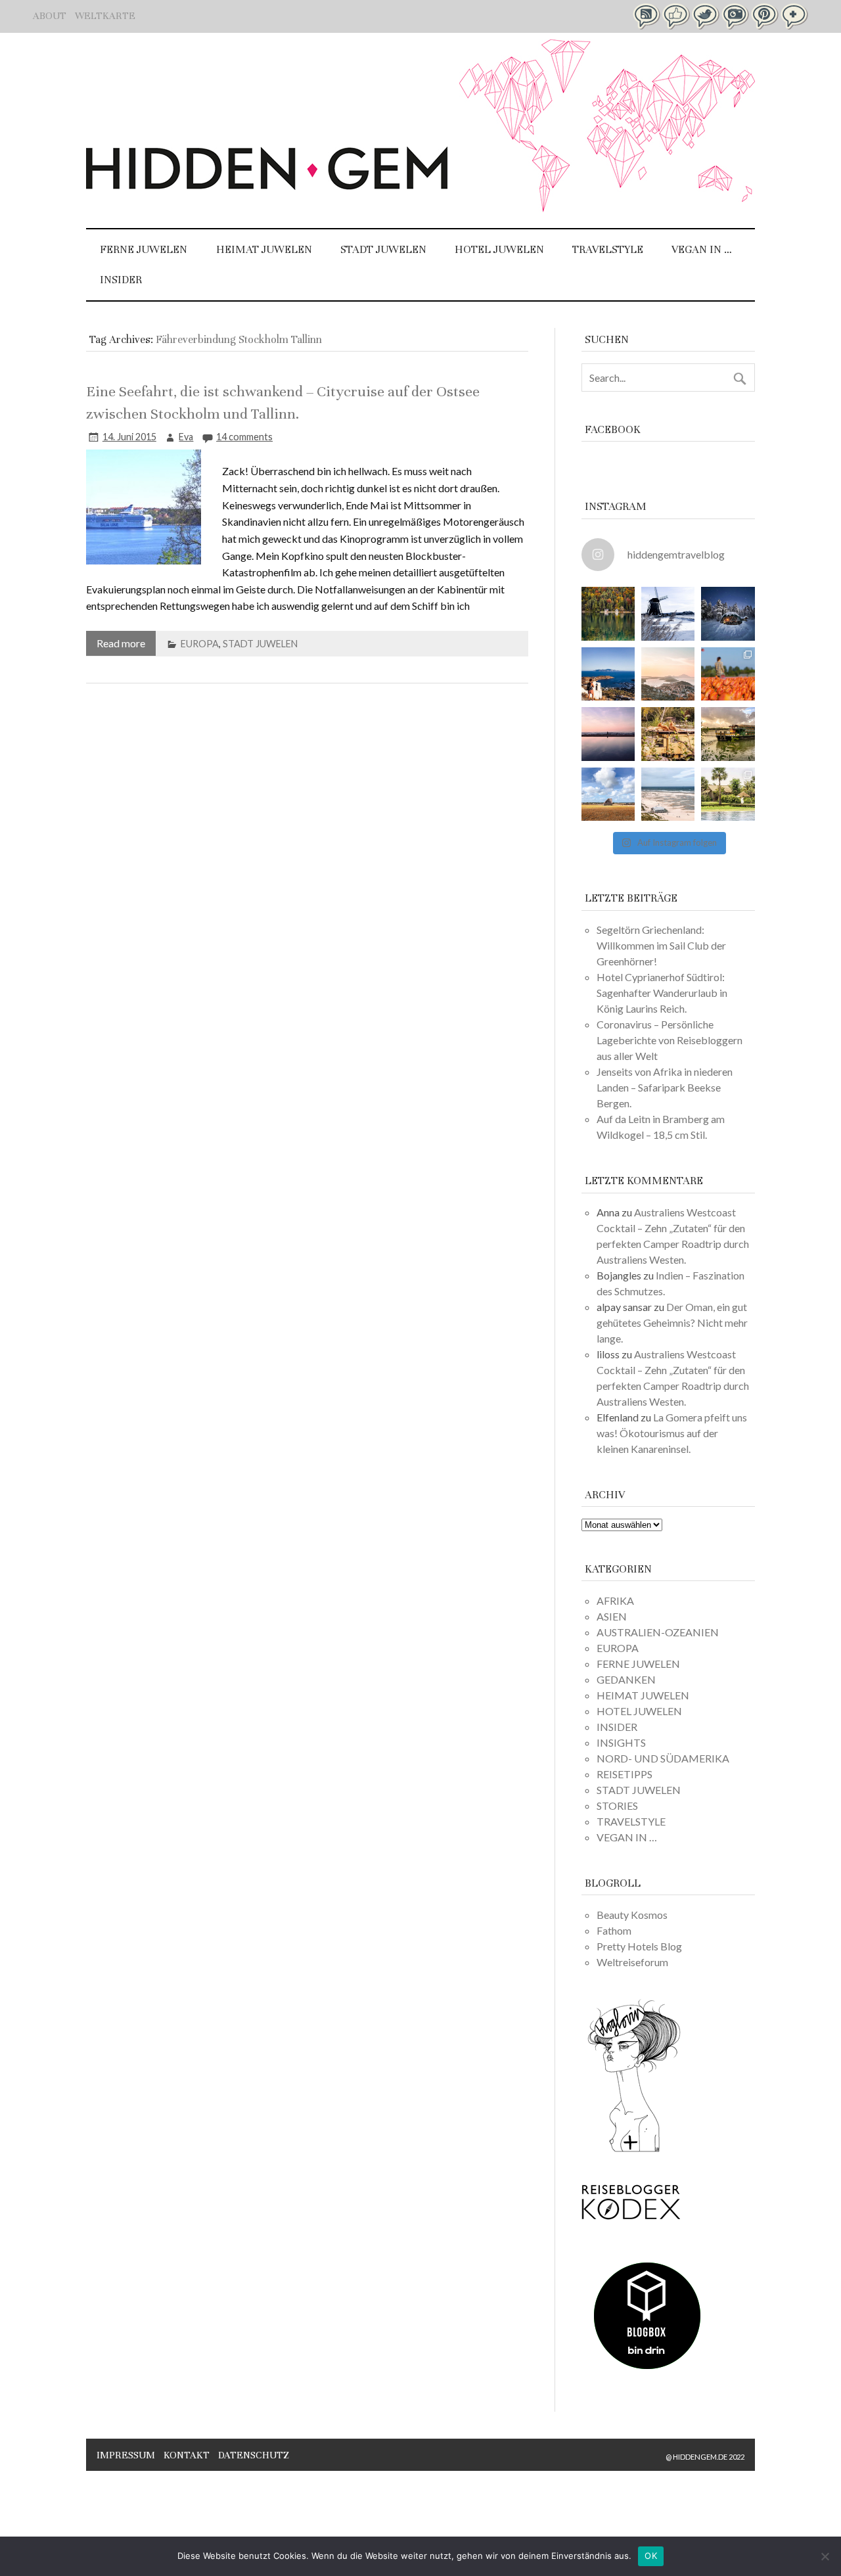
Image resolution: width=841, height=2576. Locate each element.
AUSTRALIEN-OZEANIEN (658, 1632)
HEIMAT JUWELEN (264, 249)
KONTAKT (187, 2455)
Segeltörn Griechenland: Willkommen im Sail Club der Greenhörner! (661, 945)
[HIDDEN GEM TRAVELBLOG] (267, 186)
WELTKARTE (105, 16)
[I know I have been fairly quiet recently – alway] (608, 734)
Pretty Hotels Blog (639, 1946)
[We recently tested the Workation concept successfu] (608, 613)
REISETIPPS (625, 1774)
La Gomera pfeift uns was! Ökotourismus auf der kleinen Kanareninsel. (672, 1433)
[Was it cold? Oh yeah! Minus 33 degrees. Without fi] (728, 613)
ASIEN (612, 1616)
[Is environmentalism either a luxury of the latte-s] (728, 794)
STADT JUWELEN (383, 249)
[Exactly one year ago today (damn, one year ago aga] (668, 613)
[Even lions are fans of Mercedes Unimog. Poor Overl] (668, 734)
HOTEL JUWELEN (499, 249)
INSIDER (121, 280)
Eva (186, 437)
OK (651, 2556)
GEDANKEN (626, 1679)
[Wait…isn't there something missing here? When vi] (608, 794)
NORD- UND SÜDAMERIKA (663, 1758)
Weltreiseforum (632, 1962)
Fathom (614, 1930)
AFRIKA (615, 1600)
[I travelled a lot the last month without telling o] (668, 794)
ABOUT (50, 16)
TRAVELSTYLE (608, 249)
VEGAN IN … (702, 249)
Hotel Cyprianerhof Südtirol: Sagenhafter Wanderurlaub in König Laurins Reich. (662, 993)
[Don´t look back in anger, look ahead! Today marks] (608, 674)
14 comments (244, 437)
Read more (121, 643)
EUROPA (200, 644)
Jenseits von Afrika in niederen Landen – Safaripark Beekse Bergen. (665, 1087)
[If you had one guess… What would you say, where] (728, 734)
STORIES (617, 1805)
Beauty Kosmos (632, 1915)
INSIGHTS (621, 1742)
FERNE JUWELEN (144, 249)
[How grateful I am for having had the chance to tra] (668, 674)
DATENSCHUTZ (254, 2455)
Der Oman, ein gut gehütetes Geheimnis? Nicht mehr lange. (672, 1322)
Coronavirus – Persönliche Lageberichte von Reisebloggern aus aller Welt (670, 1040)
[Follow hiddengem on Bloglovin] (634, 2150)
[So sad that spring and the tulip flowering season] (728, 674)
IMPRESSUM (126, 2455)
